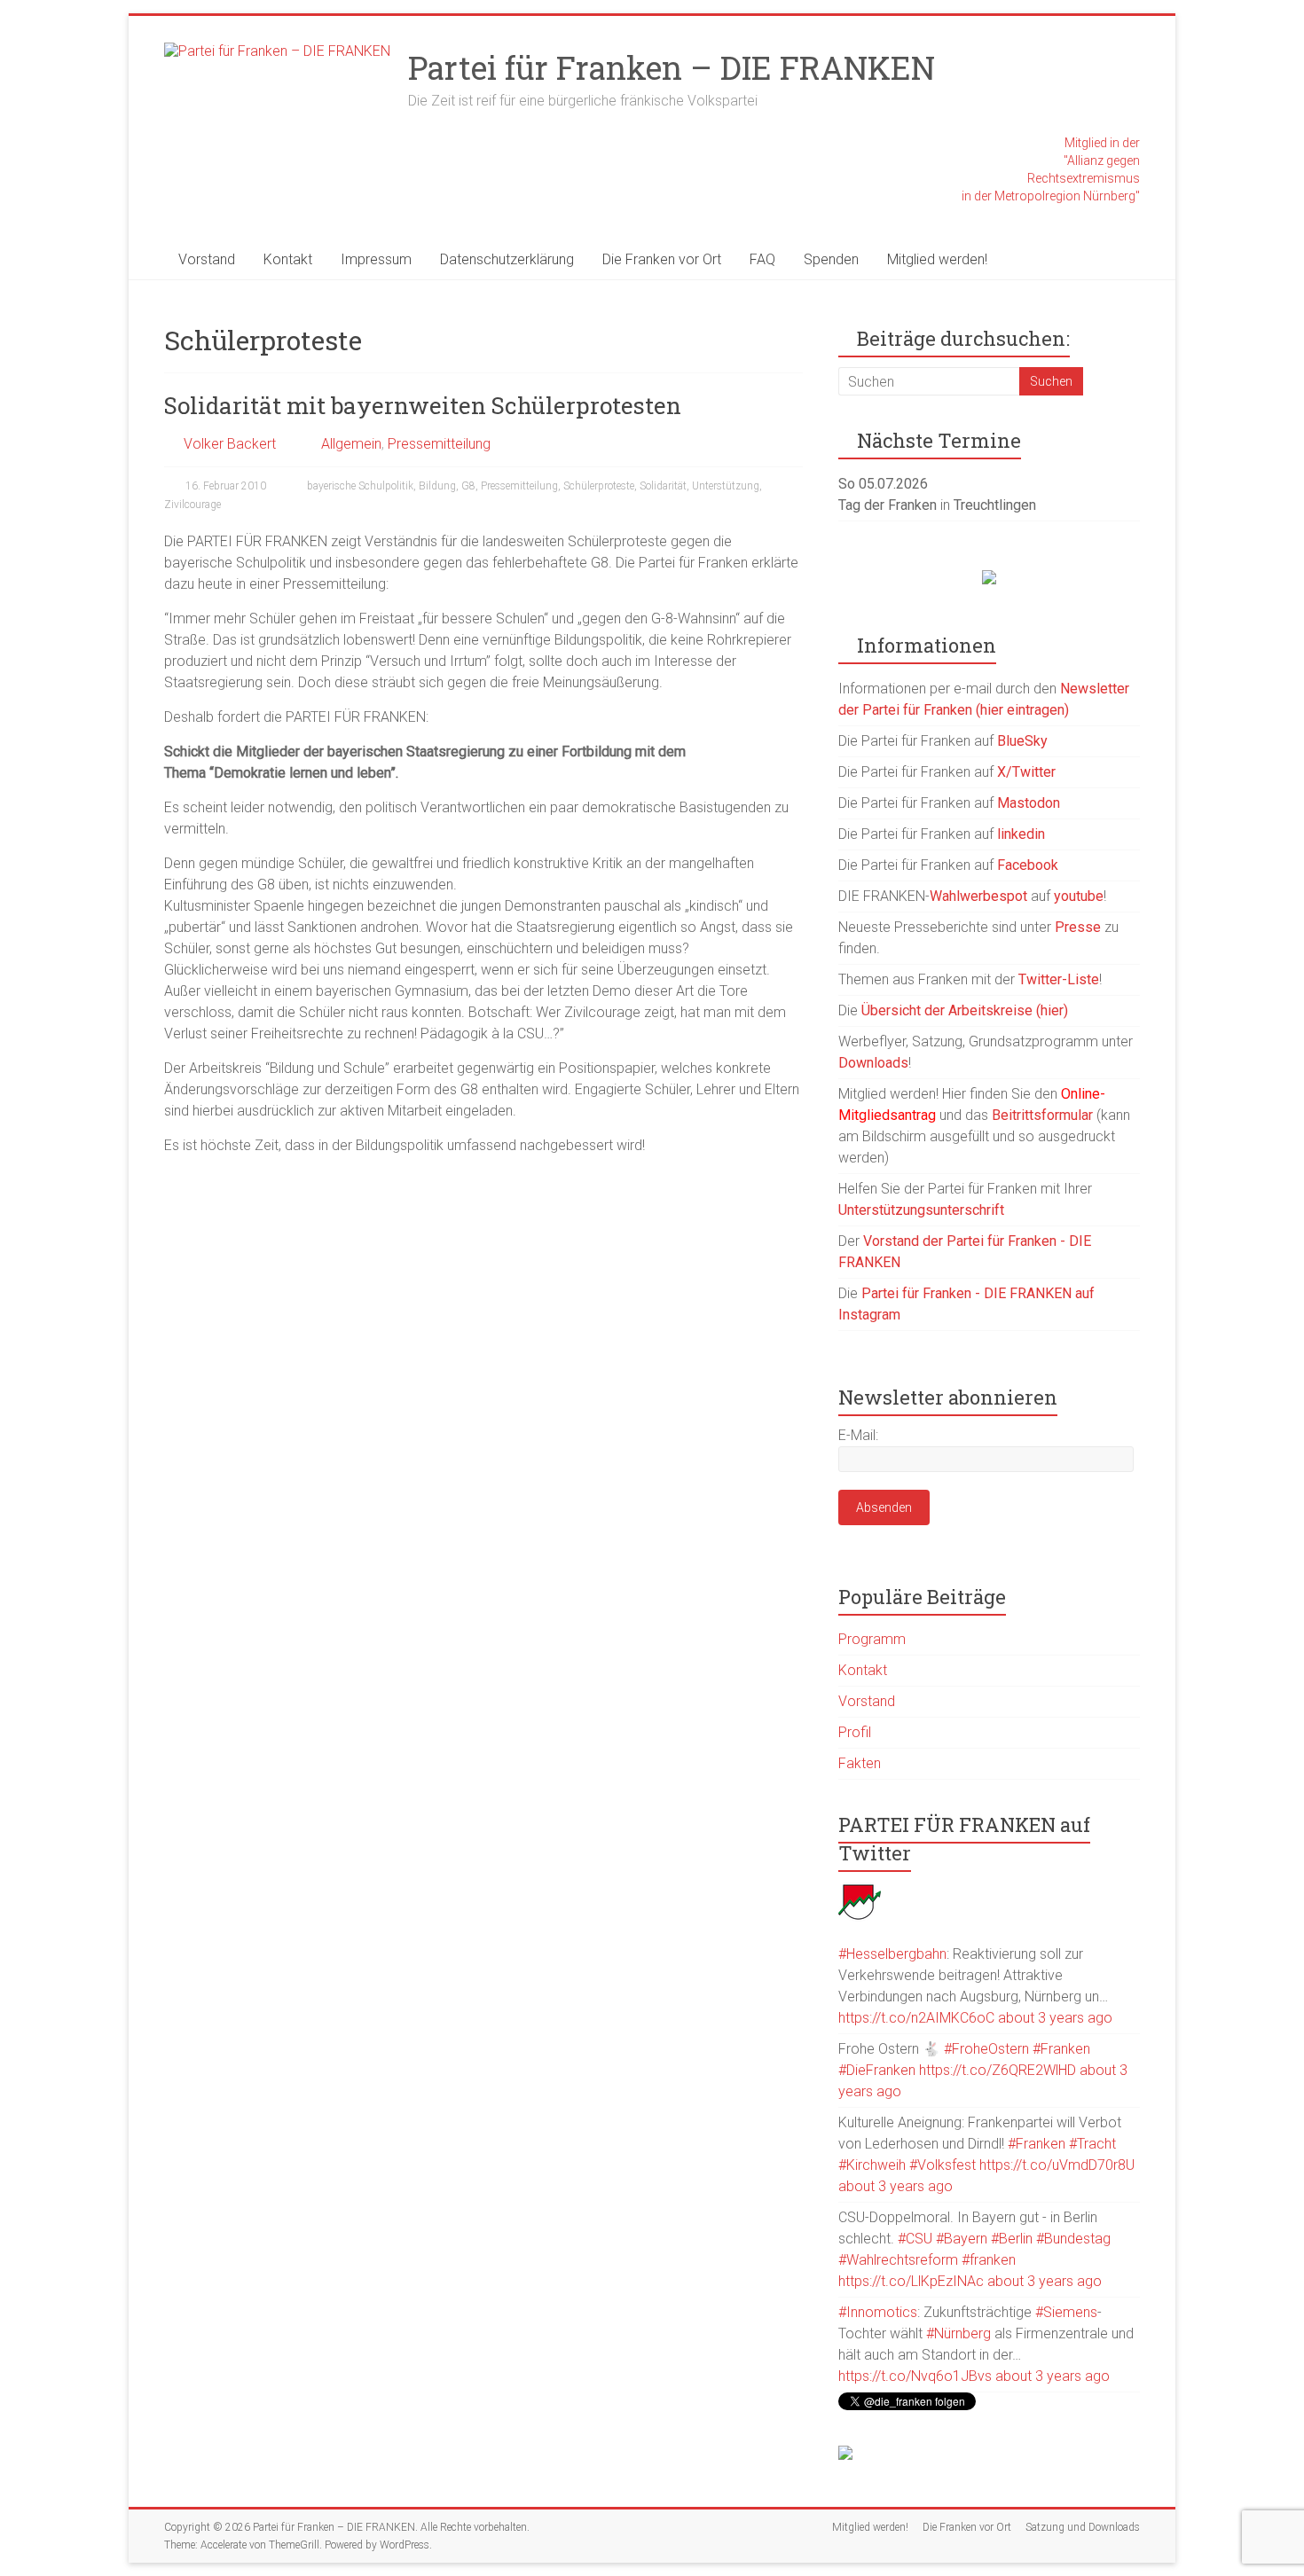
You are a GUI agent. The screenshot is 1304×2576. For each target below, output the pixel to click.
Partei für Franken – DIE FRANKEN (672, 67)
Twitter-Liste (1059, 979)
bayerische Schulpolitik (360, 486)
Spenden (831, 259)
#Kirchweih (872, 2165)
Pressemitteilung (439, 444)
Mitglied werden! (937, 259)
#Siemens (1066, 2312)
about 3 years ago (1055, 2018)
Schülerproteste (599, 486)
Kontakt (288, 259)
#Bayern (962, 2239)
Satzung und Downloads (1083, 2527)
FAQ (762, 259)
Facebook (1028, 865)
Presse (1078, 927)
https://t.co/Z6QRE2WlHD (998, 2070)
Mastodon (1029, 803)
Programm (872, 1639)
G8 (468, 486)
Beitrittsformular (1042, 1115)
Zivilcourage (192, 505)
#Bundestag (1073, 2239)
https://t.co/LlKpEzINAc (911, 2281)
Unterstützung (726, 486)
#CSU (915, 2239)
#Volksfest (943, 2165)
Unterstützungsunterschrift (921, 1210)
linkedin (1021, 834)
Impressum (376, 259)
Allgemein (351, 444)
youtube (1079, 896)
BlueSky (1022, 741)
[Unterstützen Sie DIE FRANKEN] (989, 579)
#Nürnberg (958, 2333)
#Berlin (1012, 2239)
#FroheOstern (986, 2049)
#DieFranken (877, 2070)
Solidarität (663, 486)
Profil (855, 1732)
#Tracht (1092, 2144)
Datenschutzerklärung (507, 259)
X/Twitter (1026, 772)
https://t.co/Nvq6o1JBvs (915, 2376)
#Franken (1061, 2049)
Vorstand (207, 259)
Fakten (860, 1763)
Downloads (873, 1063)
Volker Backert (230, 444)
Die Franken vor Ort (662, 259)
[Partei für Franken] (860, 1889)
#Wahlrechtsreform (898, 2260)
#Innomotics (878, 2312)
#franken (989, 2260)
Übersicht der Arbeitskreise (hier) (965, 1010)
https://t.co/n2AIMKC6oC (916, 2018)
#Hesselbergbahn (892, 1954)
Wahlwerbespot (978, 896)
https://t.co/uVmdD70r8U (1057, 2165)
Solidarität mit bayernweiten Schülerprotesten (423, 405)
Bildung (437, 486)
